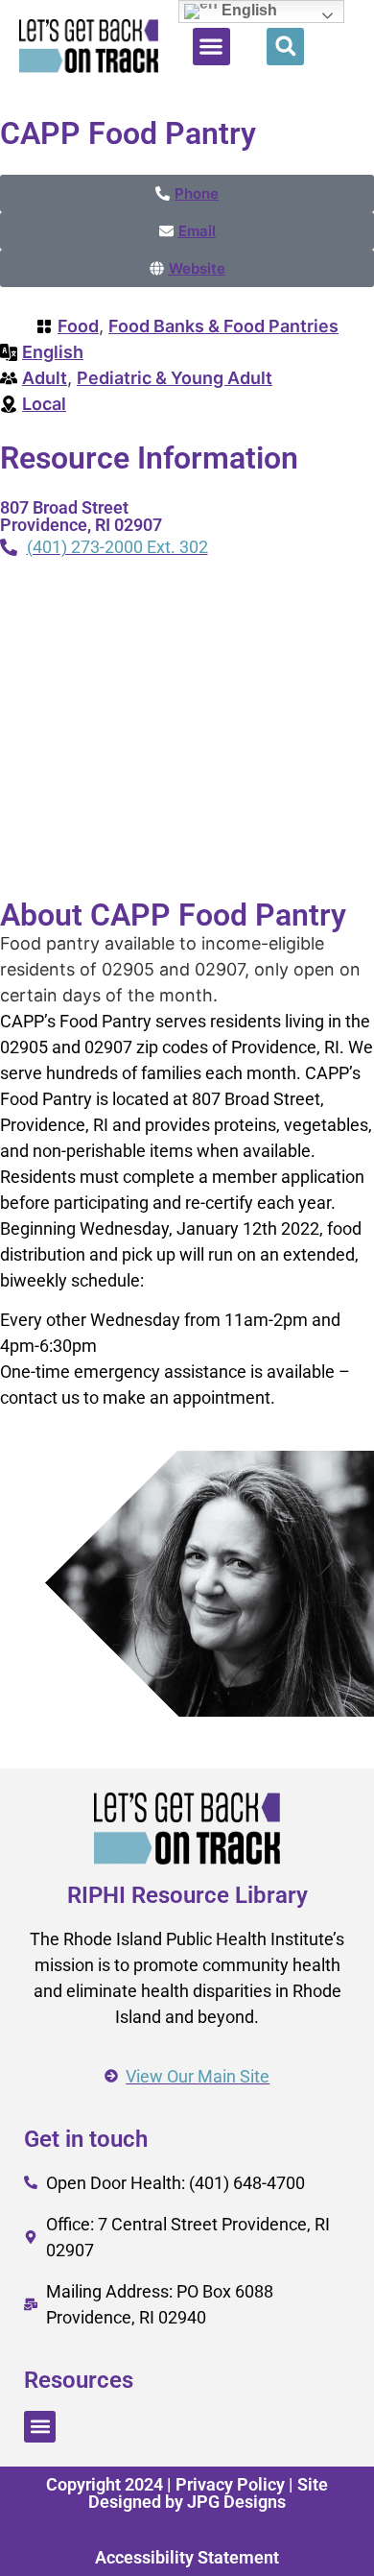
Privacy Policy (230, 2484)
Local (44, 404)
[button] (211, 47)
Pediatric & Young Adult (175, 378)
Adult (45, 378)
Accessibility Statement (187, 2557)
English (53, 352)
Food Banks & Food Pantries (223, 326)
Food (78, 326)
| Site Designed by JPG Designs (208, 2493)
